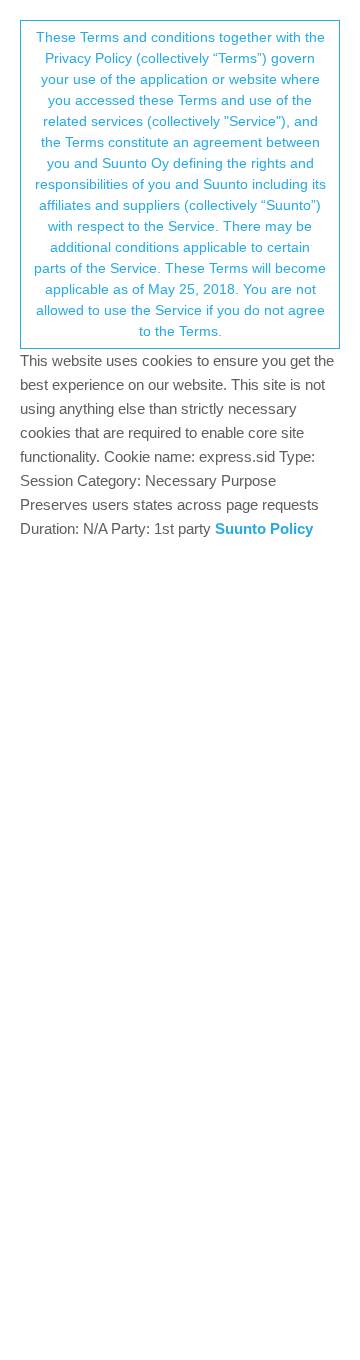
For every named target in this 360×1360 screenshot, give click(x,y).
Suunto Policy (264, 528)
